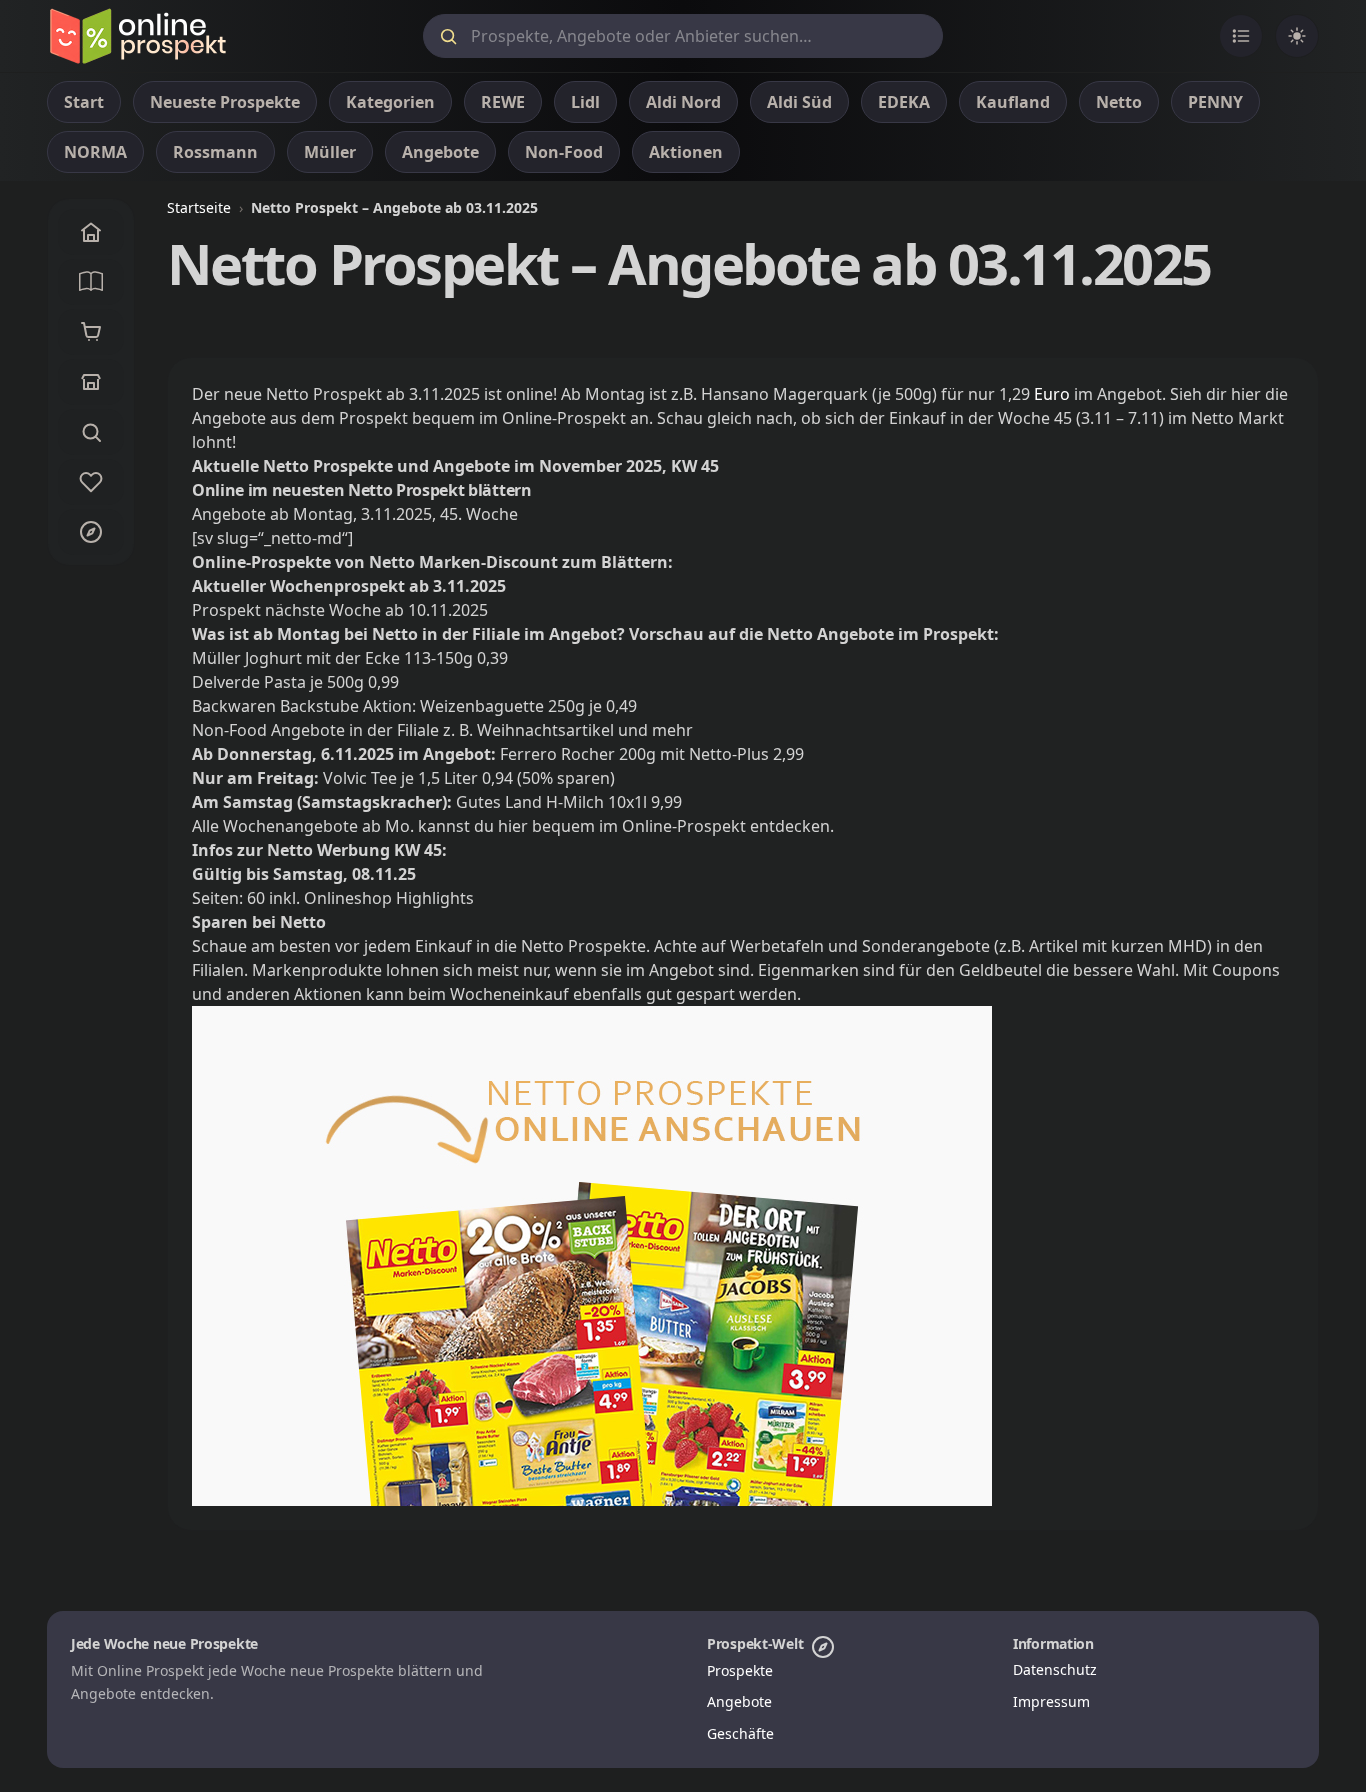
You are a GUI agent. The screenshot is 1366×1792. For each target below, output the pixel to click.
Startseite (199, 207)
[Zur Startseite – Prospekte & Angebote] (137, 36)
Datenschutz (1055, 1669)
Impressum (1051, 1701)
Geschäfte (740, 1733)
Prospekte (740, 1670)
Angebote (739, 1701)
